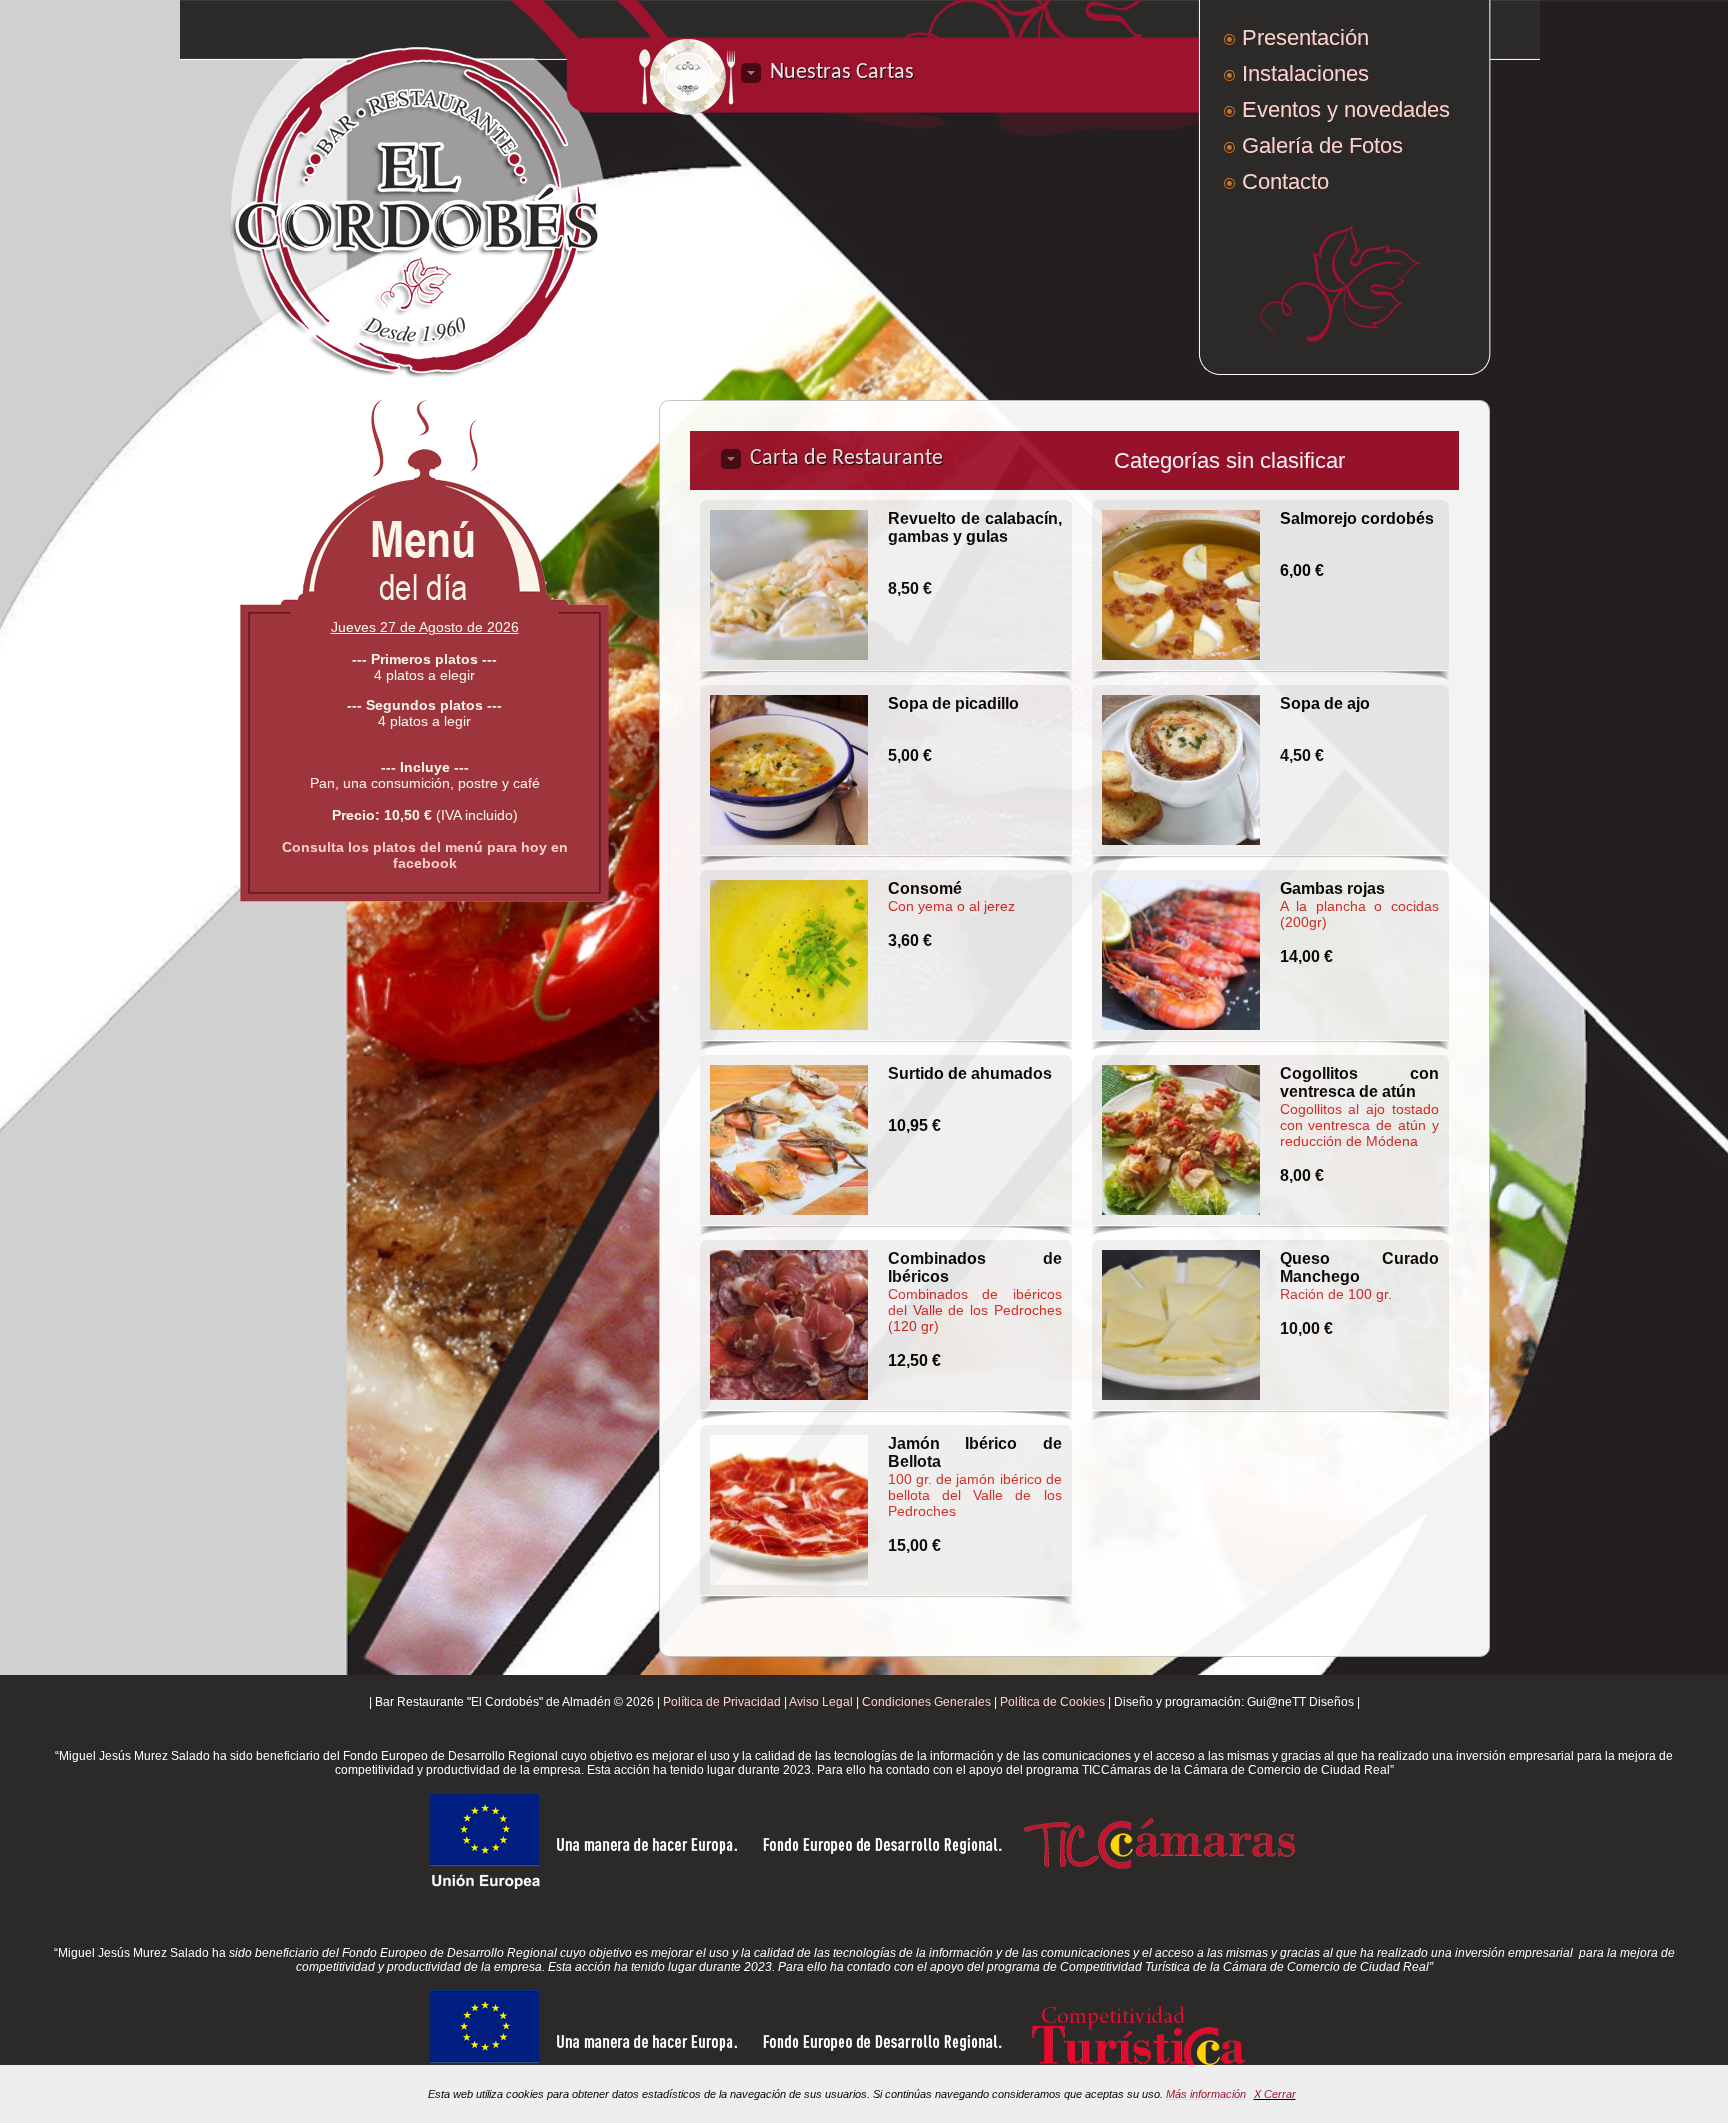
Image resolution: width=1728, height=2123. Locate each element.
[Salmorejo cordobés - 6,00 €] (1181, 585)
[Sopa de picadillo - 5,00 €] (789, 770)
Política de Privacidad (722, 1702)
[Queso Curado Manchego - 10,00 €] (1181, 1325)
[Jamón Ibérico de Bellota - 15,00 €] (789, 1510)
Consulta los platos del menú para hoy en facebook (425, 855)
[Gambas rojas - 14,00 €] (1181, 955)
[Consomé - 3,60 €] (789, 955)
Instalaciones (1305, 73)
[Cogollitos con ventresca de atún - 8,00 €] (1181, 1140)
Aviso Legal (821, 1702)
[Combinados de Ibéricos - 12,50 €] (789, 1325)
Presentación (1305, 37)
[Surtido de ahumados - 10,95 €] (789, 1140)
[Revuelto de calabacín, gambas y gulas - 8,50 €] (789, 585)
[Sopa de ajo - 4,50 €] (1181, 770)
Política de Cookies (1052, 1702)
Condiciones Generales (926, 1702)
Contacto (1285, 181)
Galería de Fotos (1322, 145)
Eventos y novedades (1346, 109)
